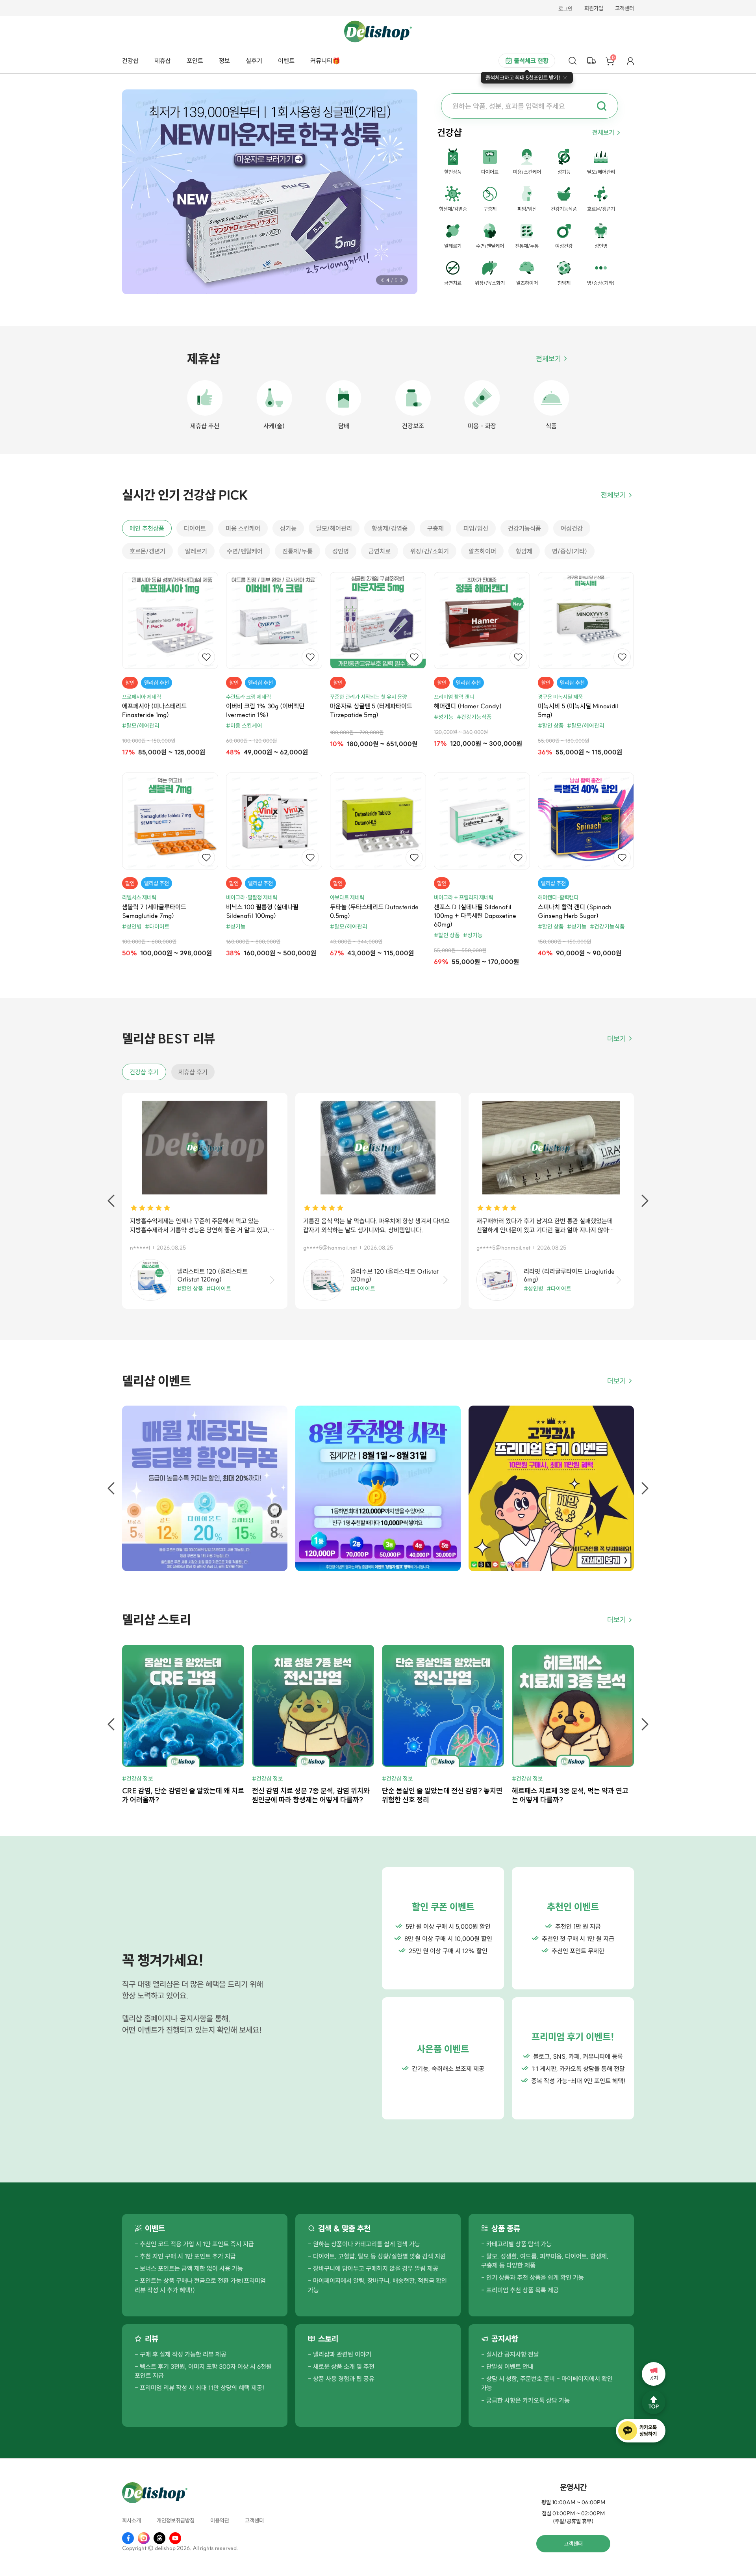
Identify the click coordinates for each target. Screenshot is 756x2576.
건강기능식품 (524, 528)
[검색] (573, 61)
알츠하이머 (482, 551)
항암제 (524, 551)
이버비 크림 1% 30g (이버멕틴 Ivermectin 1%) (265, 710)
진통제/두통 (297, 551)
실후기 (254, 61)
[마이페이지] (630, 61)
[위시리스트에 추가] (206, 657)
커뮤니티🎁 (325, 61)
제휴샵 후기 (193, 1072)
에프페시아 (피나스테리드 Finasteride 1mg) (154, 710)
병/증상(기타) (570, 551)
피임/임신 (476, 528)
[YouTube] (175, 2538)
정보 (224, 61)
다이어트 (195, 528)
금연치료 (380, 551)
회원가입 (594, 9)
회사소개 (132, 2521)
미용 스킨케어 (243, 528)
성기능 (288, 528)
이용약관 (220, 2521)
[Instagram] (144, 2538)
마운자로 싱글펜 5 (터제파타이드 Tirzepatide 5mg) (371, 710)
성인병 (341, 551)
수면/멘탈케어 (245, 551)
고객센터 (624, 9)
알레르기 (196, 551)
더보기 (617, 1039)
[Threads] (159, 2538)
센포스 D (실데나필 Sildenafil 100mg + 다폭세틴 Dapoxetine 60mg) (475, 916)
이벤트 (286, 61)
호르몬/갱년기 (147, 551)
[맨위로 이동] (654, 2402)
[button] (382, 280)
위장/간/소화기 (430, 551)
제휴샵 (163, 61)
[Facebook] (128, 2538)
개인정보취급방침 (176, 2521)
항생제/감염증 (390, 528)
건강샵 (130, 61)
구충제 (435, 528)
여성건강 (572, 528)
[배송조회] (591, 61)
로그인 (565, 9)
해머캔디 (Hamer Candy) (468, 706)
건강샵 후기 (144, 1072)
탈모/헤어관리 (334, 528)
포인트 (195, 61)
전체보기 (603, 132)
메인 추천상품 (147, 528)
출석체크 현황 (531, 61)
